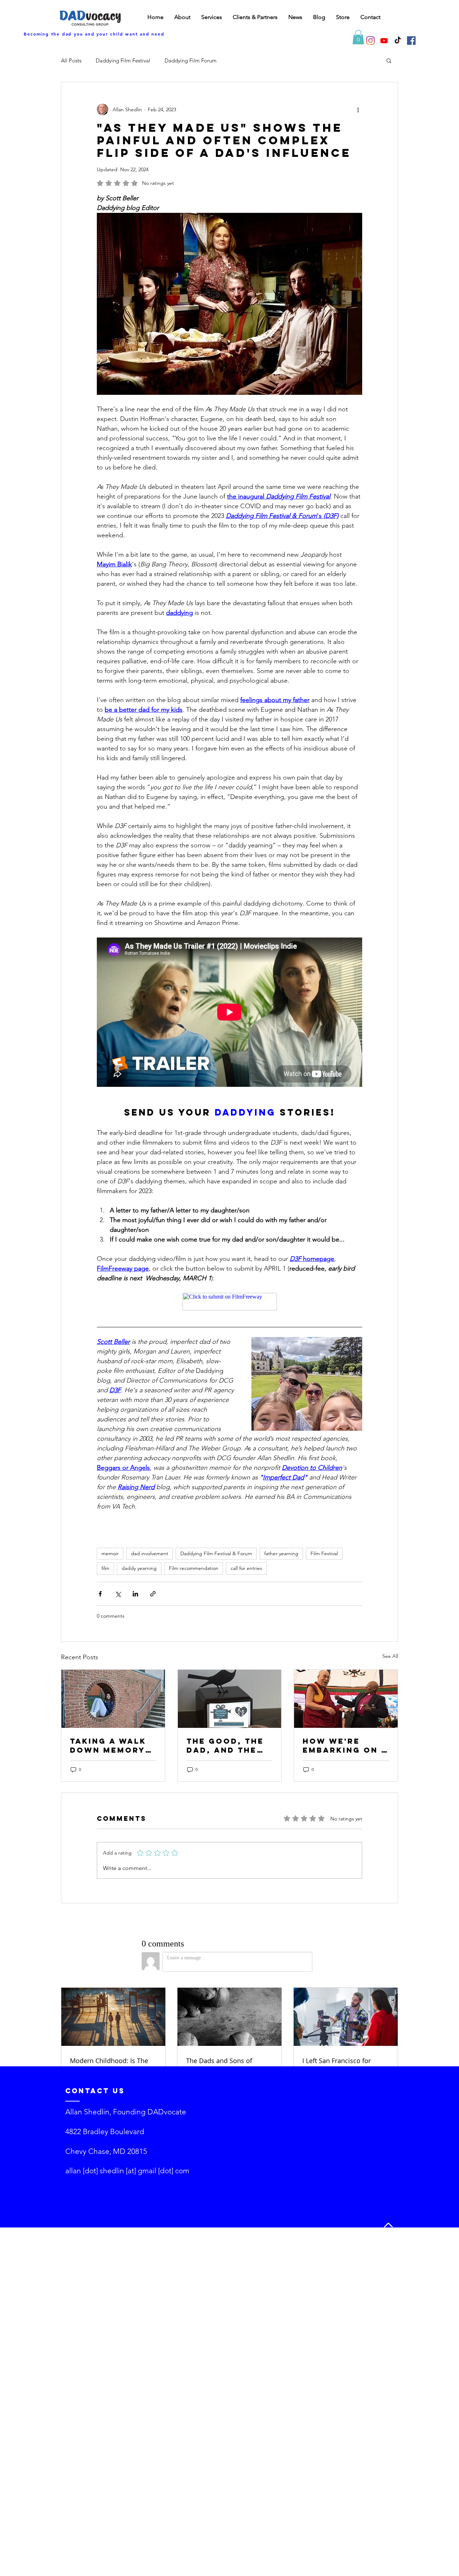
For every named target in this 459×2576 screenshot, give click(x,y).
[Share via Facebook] (100, 1594)
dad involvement (150, 1553)
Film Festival (324, 1553)
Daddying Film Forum (191, 60)
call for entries (246, 1568)
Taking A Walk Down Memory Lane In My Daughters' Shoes (108, 1745)
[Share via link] (153, 1594)
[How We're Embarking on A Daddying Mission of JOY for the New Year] (346, 1699)
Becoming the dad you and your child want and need (94, 34)
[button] (358, 37)
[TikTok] (398, 41)
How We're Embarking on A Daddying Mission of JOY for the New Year (345, 1745)
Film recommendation (194, 1568)
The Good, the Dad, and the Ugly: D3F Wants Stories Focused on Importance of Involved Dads (226, 1745)
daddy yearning (139, 1568)
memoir (110, 1553)
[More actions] (358, 109)
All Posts (71, 60)
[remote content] (230, 1302)
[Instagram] (370, 41)
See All (390, 1656)
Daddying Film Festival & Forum (216, 1553)
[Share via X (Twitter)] (118, 1594)
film (105, 1568)
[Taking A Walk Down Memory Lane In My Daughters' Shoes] (113, 1699)
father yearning (281, 1553)
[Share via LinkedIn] (135, 1594)
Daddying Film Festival (123, 60)
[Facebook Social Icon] (411, 41)
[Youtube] (384, 41)
